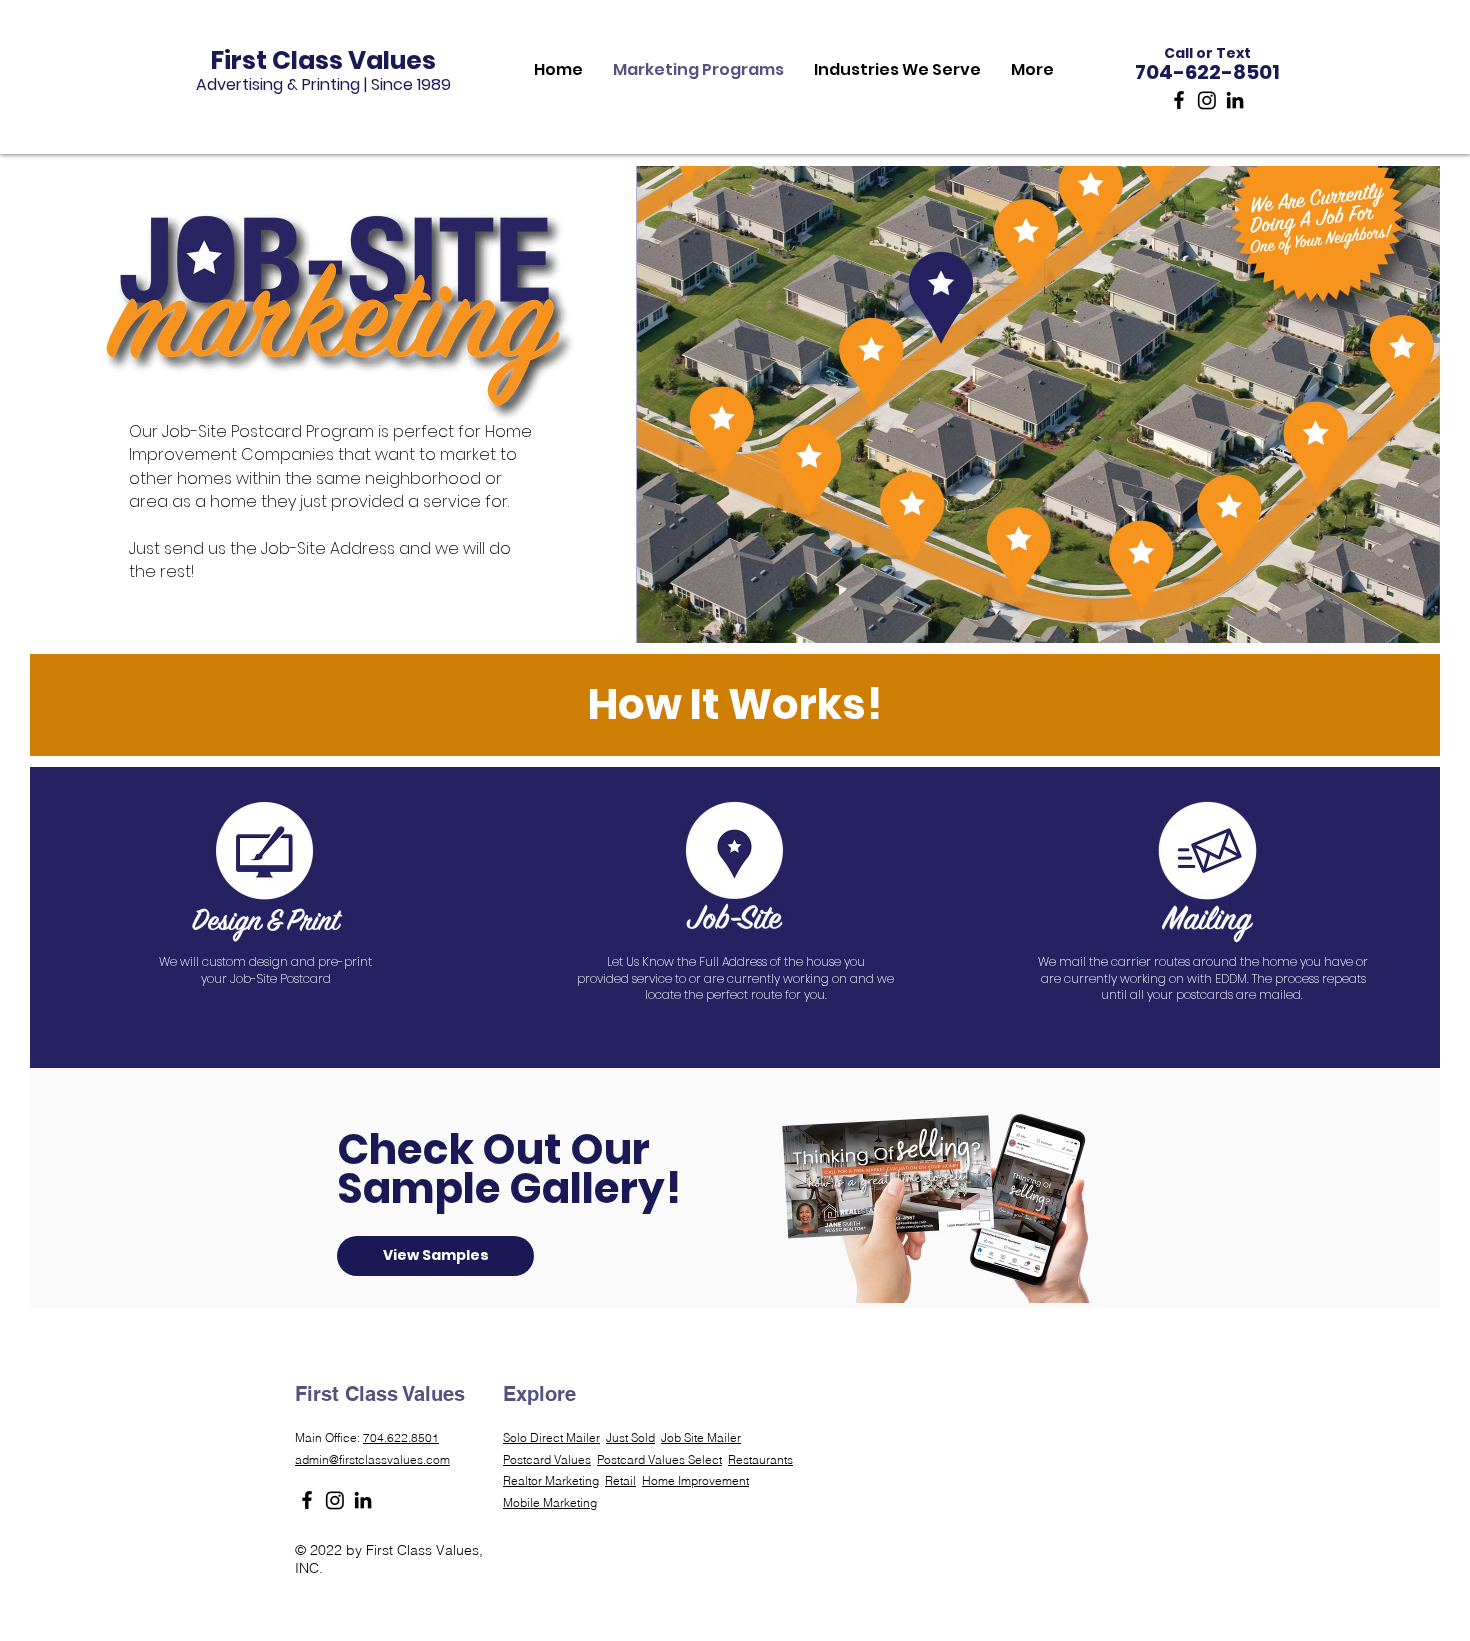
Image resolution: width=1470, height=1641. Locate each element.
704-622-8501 (1207, 72)
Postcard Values (547, 1459)
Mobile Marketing (550, 1502)
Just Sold (630, 1437)
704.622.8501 (401, 1437)
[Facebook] (1179, 100)
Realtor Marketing (551, 1480)
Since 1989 (411, 84)
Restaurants (760, 1459)
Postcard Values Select (659, 1459)
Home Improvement (695, 1480)
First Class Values (323, 60)
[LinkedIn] (1235, 100)
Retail (620, 1480)
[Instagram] (1207, 100)
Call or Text (1207, 53)
